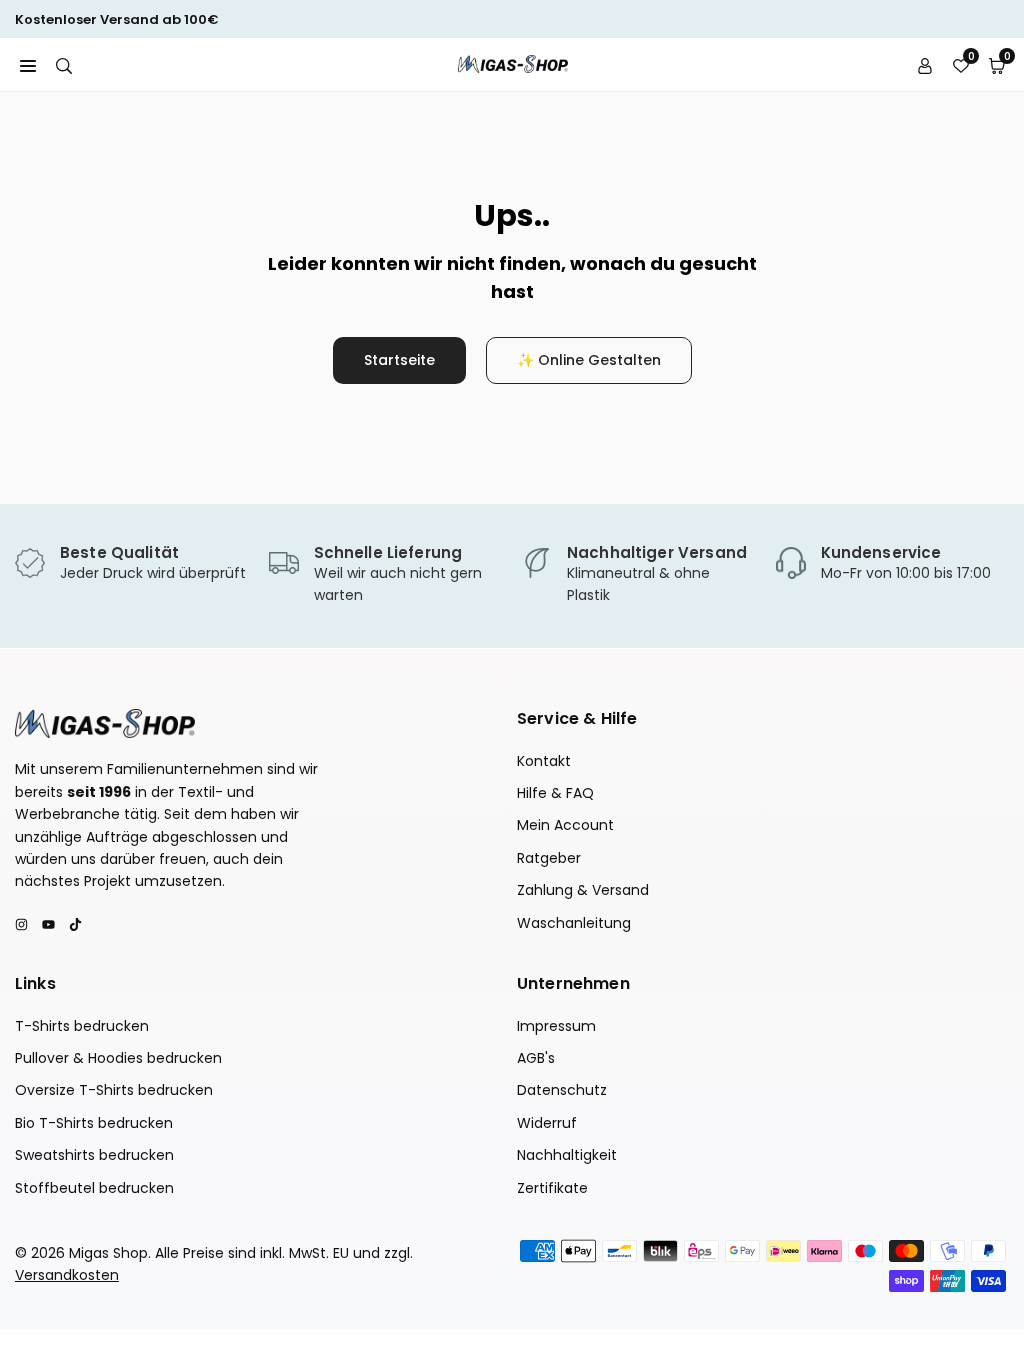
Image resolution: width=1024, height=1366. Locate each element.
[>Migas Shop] (513, 62)
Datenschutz (562, 1090)
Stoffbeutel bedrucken (94, 1188)
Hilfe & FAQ (555, 793)
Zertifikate (552, 1188)
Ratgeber (549, 858)
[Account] (925, 64)
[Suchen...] (64, 64)
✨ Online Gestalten (589, 360)
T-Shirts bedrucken (82, 1026)
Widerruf (547, 1123)
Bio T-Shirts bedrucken (94, 1123)
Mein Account (565, 825)
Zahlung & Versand (583, 890)
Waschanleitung (574, 923)
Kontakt (544, 761)
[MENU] (28, 64)
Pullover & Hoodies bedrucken (118, 1058)
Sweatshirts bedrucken (94, 1155)
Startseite (399, 360)
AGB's (536, 1058)
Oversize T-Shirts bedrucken (114, 1090)
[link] (132, 564)
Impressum (556, 1026)
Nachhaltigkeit (567, 1155)
